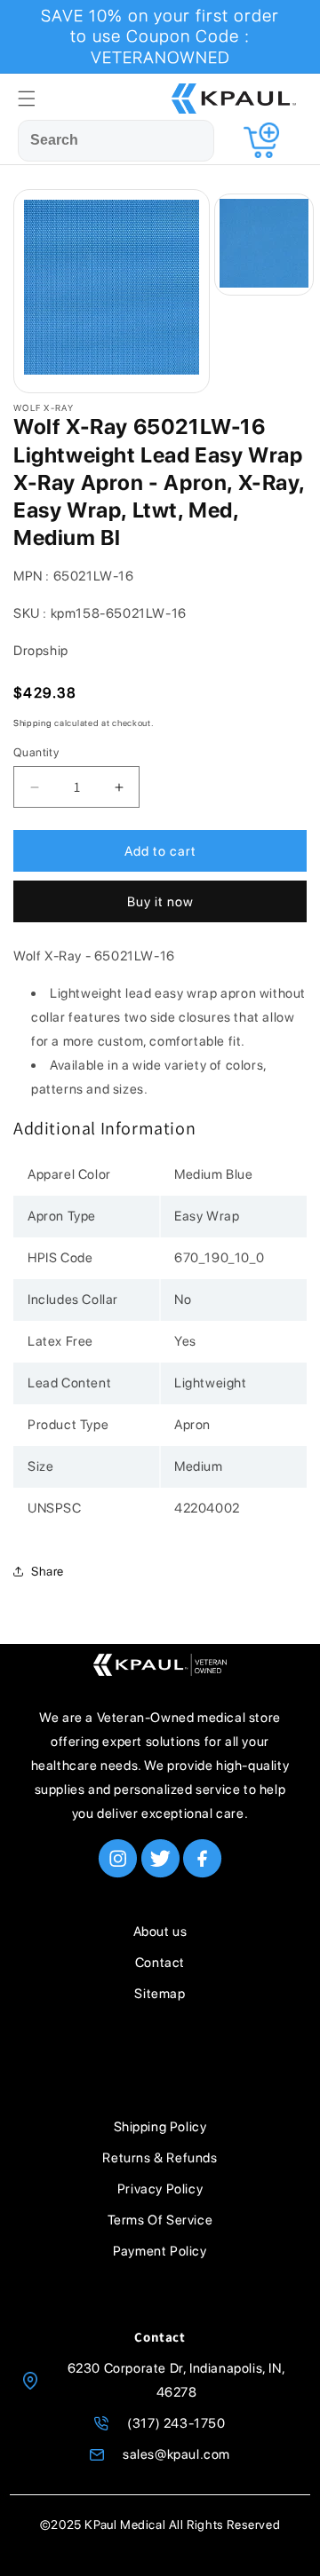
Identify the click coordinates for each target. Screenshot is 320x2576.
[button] (27, 99)
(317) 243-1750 (176, 2423)
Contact (160, 1963)
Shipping (33, 723)
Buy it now (160, 902)
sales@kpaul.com (176, 2454)
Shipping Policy (160, 2127)
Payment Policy (160, 2251)
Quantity (36, 752)
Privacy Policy (160, 2189)
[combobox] (116, 141)
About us (160, 1932)
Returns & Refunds (160, 2158)
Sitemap (160, 1994)
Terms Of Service (160, 2220)
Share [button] (48, 1571)
